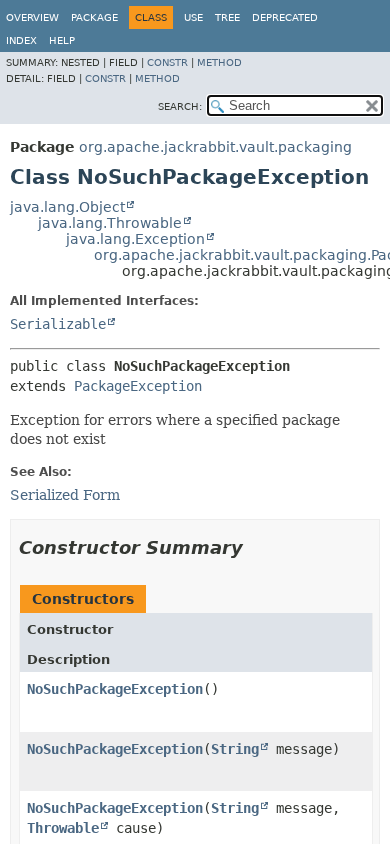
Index (21, 40)
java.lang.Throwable (110, 223)
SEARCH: (180, 106)
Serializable (58, 324)
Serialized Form (65, 495)
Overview (32, 17)
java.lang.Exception (135, 239)
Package (94, 17)
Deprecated (285, 17)
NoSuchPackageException (115, 689)
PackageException (138, 386)
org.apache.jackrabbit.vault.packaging (215, 147)
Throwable (63, 828)
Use (193, 17)
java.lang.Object (67, 207)
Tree (227, 17)
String (235, 749)
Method (219, 62)
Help (62, 40)
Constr (167, 62)
